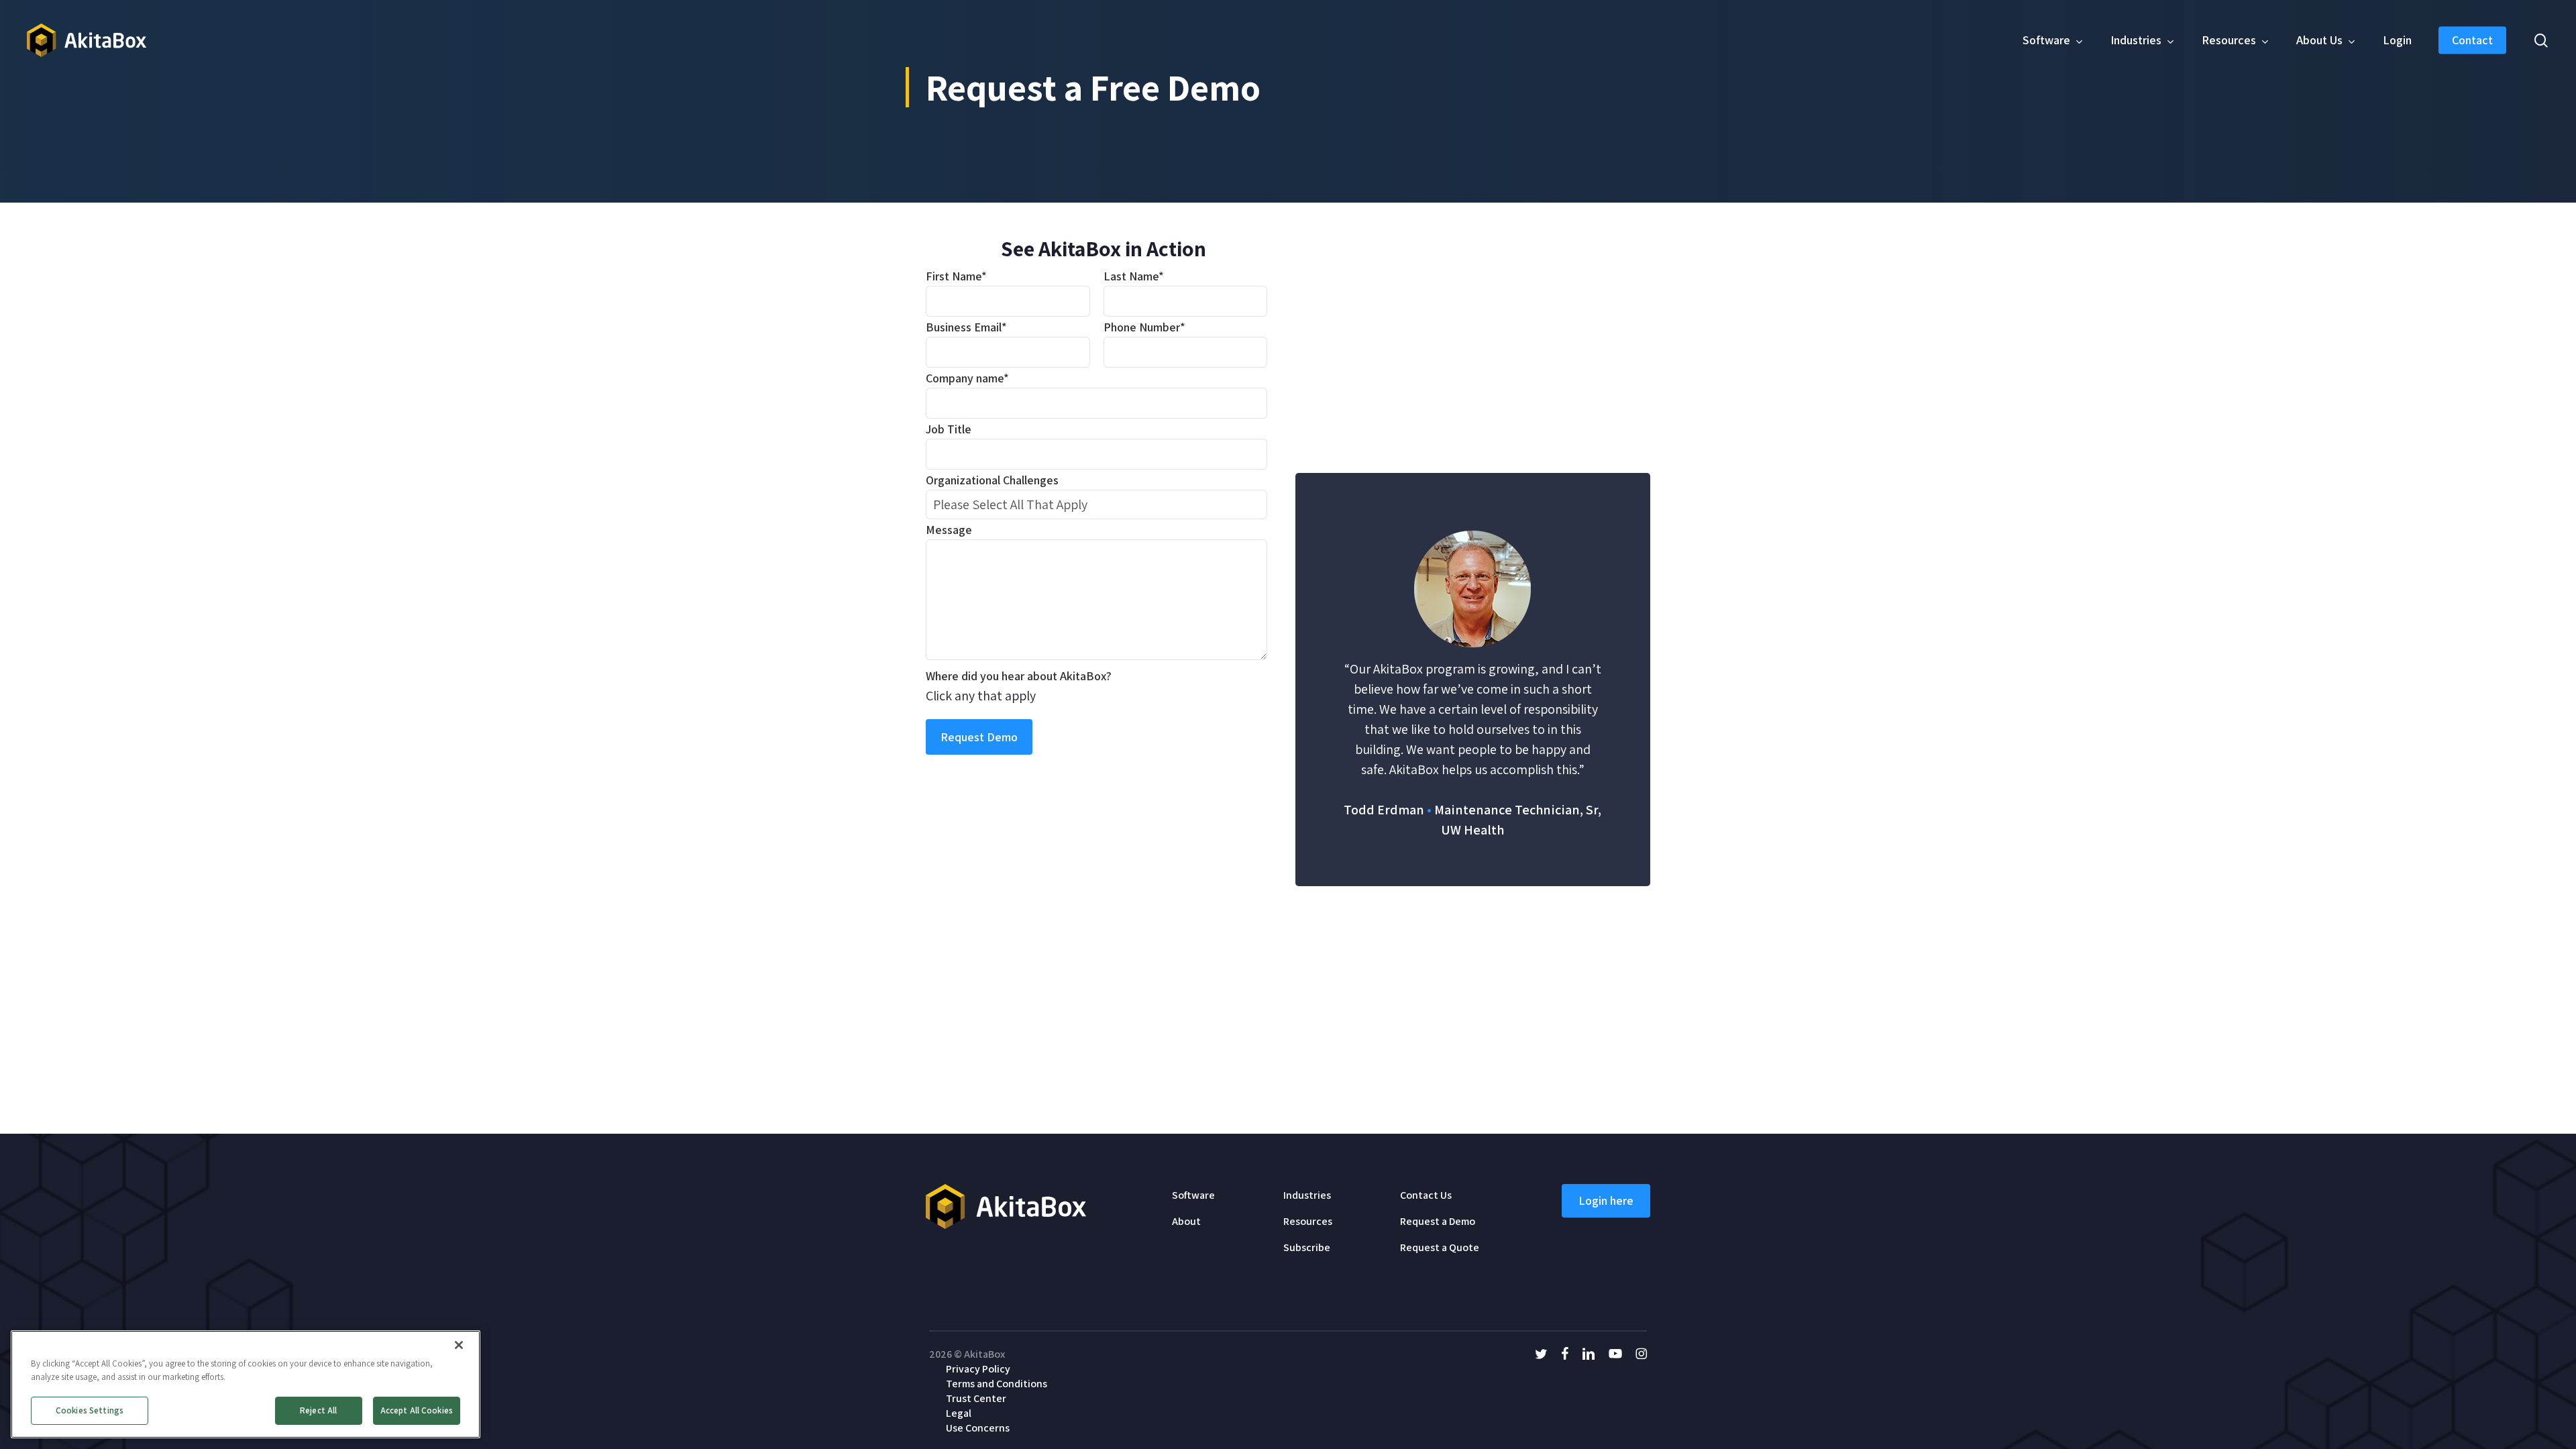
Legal (959, 1413)
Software (1193, 1195)
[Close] (459, 1345)
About (1186, 1221)
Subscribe (1307, 1247)
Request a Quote (1440, 1247)
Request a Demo (1438, 1221)
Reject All (318, 1410)
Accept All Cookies (417, 1410)
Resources (1308, 1221)
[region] (246, 1384)
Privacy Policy (978, 1369)
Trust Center (976, 1398)
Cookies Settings (90, 1410)
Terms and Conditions (997, 1384)
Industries (1307, 1195)
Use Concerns (978, 1428)
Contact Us (1426, 1195)
